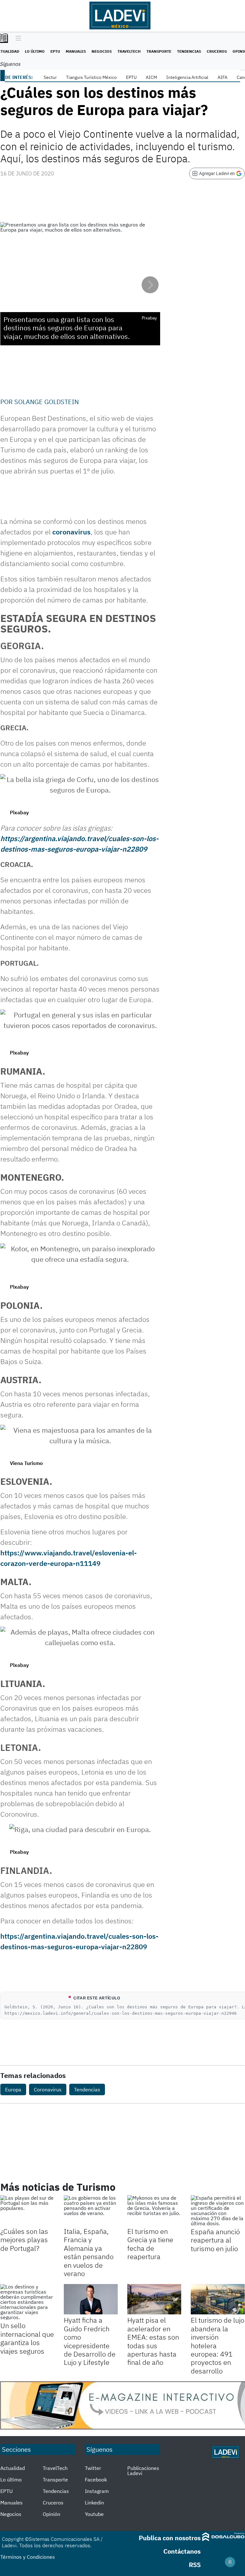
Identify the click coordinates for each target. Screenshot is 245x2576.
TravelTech (129, 51)
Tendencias (189, 51)
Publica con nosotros (170, 2538)
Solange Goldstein (47, 402)
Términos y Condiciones (28, 2557)
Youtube (94, 2514)
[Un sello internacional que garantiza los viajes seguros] (27, 2302)
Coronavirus (48, 2089)
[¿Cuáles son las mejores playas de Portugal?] (27, 2210)
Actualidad (13, 2468)
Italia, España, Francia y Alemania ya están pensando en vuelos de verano (89, 2252)
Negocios (102, 51)
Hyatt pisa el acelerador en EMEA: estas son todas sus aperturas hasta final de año (153, 2341)
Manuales (76, 51)
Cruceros (217, 51)
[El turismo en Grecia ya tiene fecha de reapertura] (154, 2210)
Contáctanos (182, 2551)
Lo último (35, 51)
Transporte (159, 51)
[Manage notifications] (230, 2562)
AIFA (223, 77)
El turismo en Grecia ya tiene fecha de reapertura (150, 2244)
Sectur (50, 77)
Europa (13, 2089)
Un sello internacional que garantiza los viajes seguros (27, 2338)
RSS (195, 2565)
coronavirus (71, 532)
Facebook (96, 2480)
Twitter (93, 2468)
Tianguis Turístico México (91, 77)
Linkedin (94, 2503)
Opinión (52, 2514)
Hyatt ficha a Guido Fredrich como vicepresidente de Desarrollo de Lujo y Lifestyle (90, 2341)
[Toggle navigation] (17, 39)
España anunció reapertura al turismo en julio (215, 2240)
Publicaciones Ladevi (143, 2471)
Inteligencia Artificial (187, 77)
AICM (151, 77)
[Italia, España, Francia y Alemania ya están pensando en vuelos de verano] (91, 2210)
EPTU (55, 51)
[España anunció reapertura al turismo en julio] (218, 2211)
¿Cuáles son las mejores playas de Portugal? (24, 2240)
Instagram (97, 2491)
